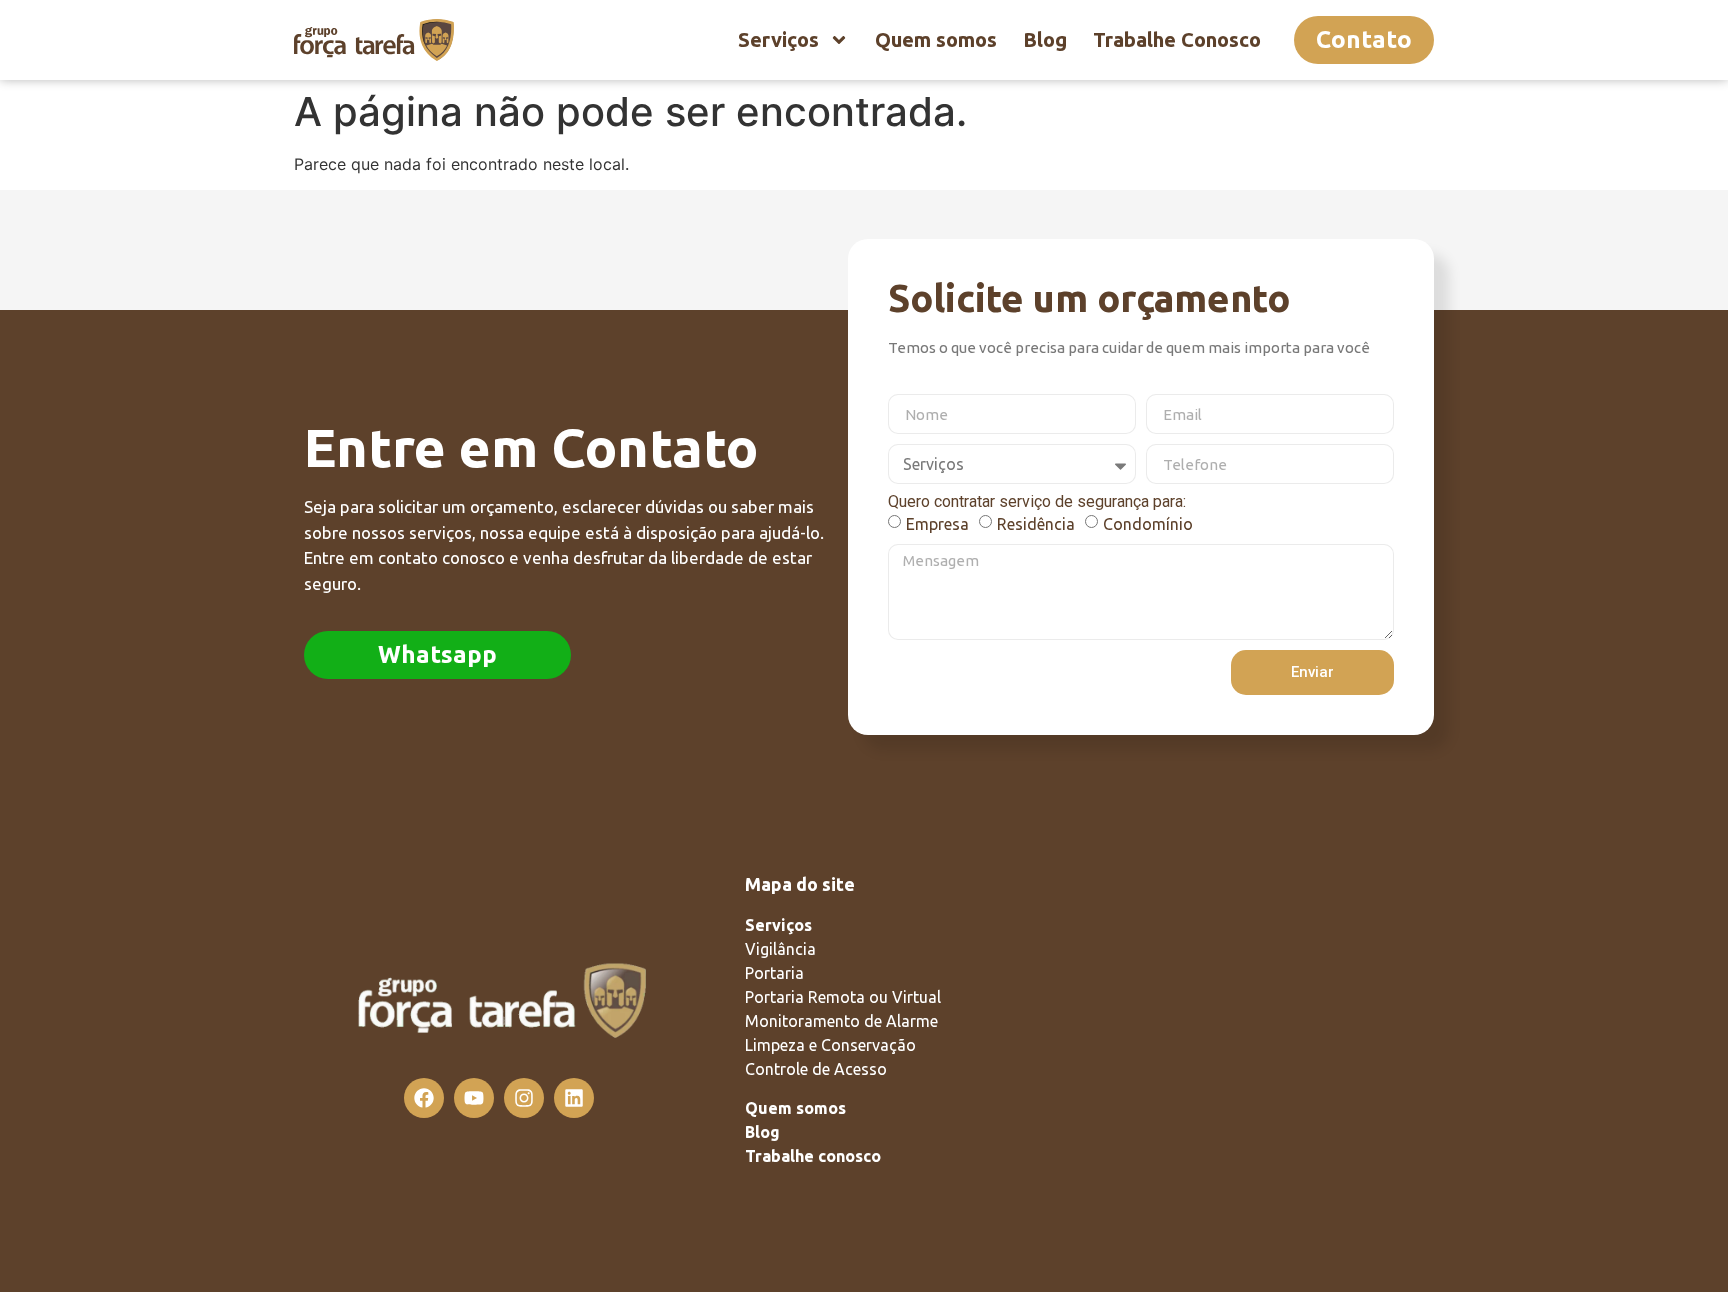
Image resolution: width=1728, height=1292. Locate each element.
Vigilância (780, 949)
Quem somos (936, 39)
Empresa (937, 524)
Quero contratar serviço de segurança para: (1037, 502)
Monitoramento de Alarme (841, 1021)
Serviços (778, 39)
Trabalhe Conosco (1177, 39)
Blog (1045, 39)
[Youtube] (474, 1098)
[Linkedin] (574, 1098)
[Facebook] (424, 1098)
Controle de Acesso (816, 1069)
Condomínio (1148, 524)
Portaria (774, 973)
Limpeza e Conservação (830, 1045)
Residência (1036, 524)
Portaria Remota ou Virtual (843, 997)
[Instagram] (524, 1098)
